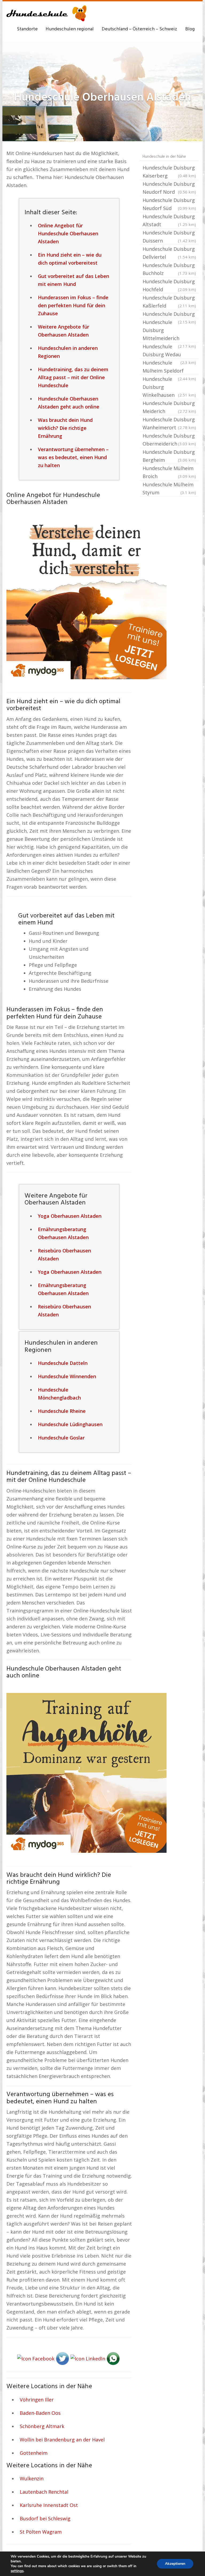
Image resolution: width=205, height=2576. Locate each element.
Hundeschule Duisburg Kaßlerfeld (169, 302)
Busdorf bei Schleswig (45, 2518)
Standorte (27, 29)
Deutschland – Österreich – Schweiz (139, 29)
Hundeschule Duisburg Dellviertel (169, 253)
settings (17, 2571)
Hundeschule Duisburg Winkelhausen (169, 387)
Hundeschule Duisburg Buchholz (169, 269)
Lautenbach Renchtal (44, 2492)
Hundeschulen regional (70, 29)
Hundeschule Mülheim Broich (169, 472)
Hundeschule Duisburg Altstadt (169, 220)
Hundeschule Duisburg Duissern (169, 237)
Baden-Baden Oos (40, 2413)
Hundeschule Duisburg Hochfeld (169, 285)
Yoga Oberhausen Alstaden (70, 1216)
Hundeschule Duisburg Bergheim (169, 456)
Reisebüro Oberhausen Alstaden (64, 1255)
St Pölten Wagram (41, 2532)
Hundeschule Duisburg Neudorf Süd (169, 204)
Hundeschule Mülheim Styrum (169, 488)
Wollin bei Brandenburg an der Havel (62, 2440)
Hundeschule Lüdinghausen (70, 1424)
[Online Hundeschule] (86, 599)
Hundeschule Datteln (63, 1363)
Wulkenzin (32, 2478)
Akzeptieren (175, 2564)
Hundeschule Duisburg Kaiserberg (169, 172)
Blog (190, 29)
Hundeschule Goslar (61, 1438)
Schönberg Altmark (42, 2426)
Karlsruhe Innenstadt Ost (49, 2505)
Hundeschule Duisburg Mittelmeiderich (169, 331)
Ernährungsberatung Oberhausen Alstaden (63, 1233)
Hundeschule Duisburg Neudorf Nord (169, 188)
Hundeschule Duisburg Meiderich (169, 407)
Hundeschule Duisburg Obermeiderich (169, 440)
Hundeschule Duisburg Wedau (169, 351)
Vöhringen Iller (37, 2400)
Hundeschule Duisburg (169, 314)
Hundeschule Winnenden (67, 1376)
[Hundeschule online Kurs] (46, 13)
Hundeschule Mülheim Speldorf (169, 367)
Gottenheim (34, 2453)
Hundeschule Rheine (62, 1411)
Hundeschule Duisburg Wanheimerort (169, 423)
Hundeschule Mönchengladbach (59, 1394)
